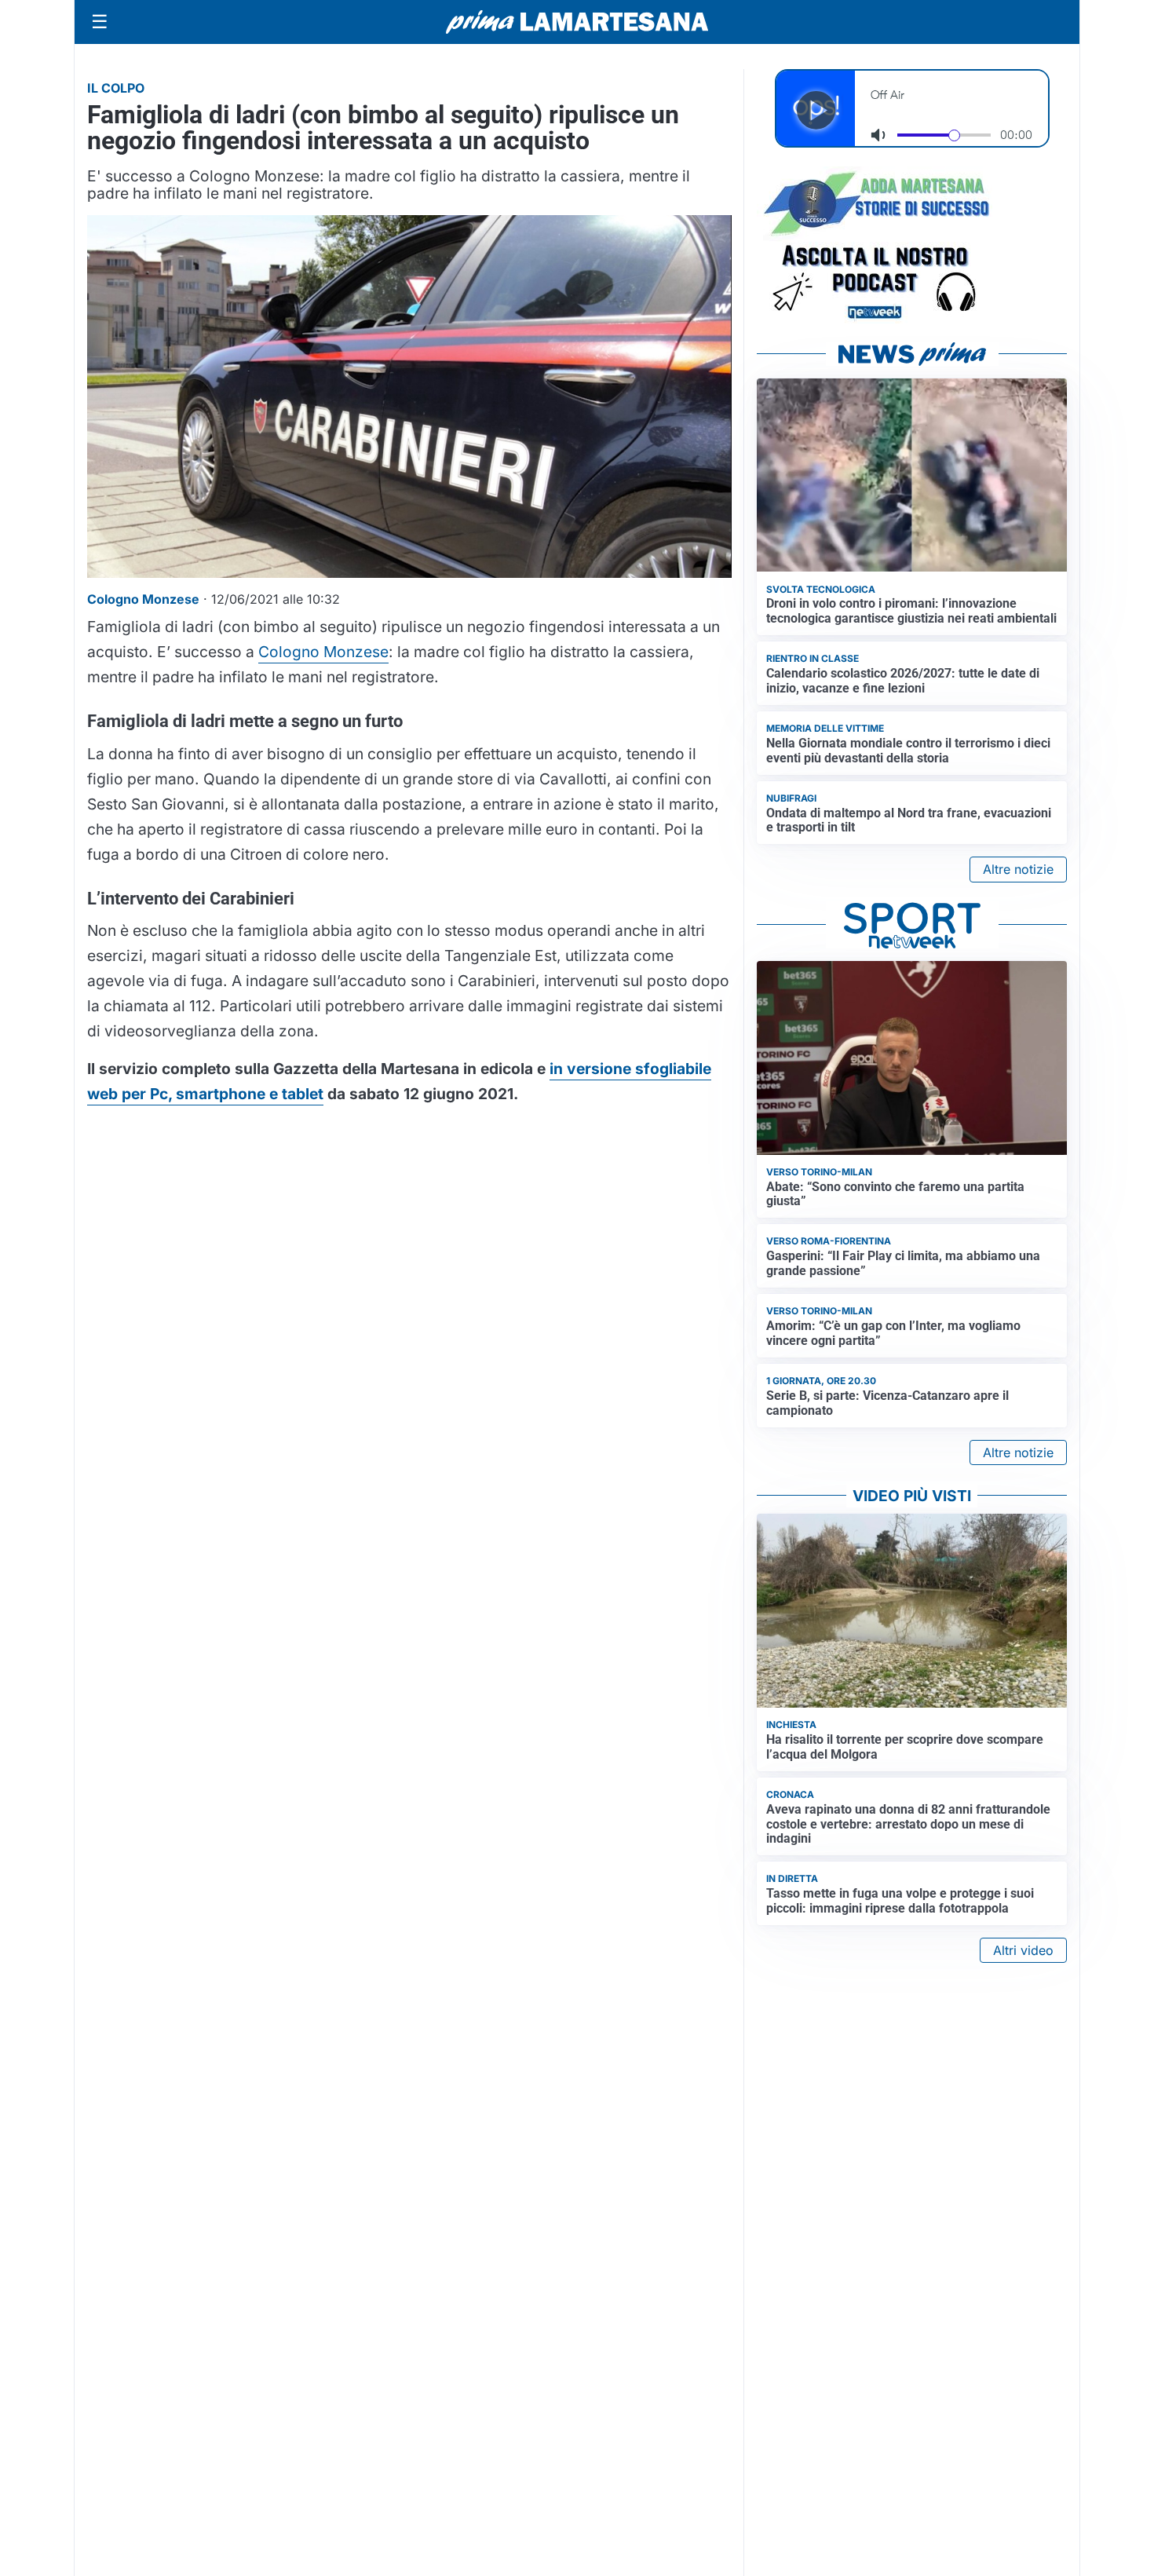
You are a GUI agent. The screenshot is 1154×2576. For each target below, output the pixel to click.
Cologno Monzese (323, 652)
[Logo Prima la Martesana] (577, 22)
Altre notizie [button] (1018, 869)
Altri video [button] (1023, 1950)
